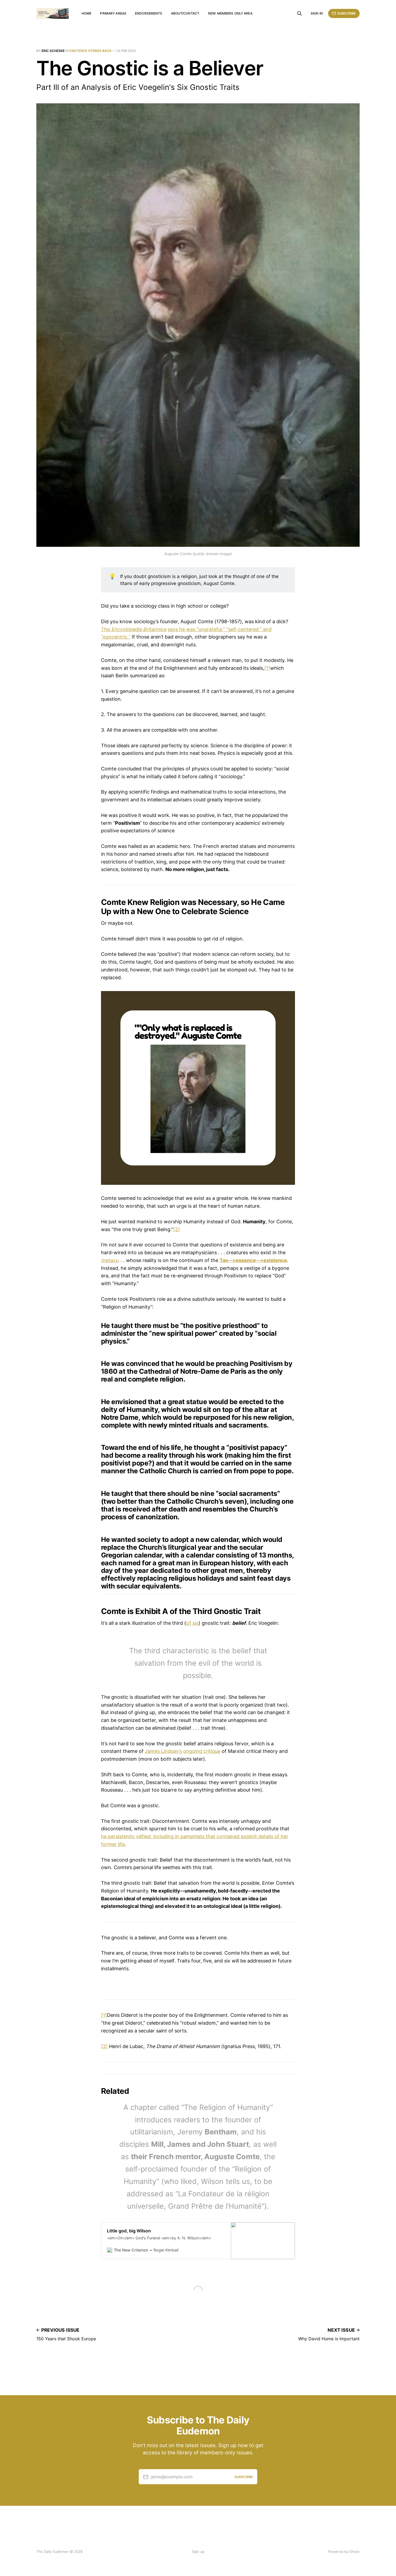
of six (192, 1623)
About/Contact (185, 13)
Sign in (317, 13)
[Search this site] (300, 13)
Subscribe (347, 13)
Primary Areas (113, 13)
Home (86, 13)
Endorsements (149, 13)
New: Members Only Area (230, 13)
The (134, 629)
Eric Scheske (53, 51)
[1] (267, 668)
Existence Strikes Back (91, 51)
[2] (177, 1229)
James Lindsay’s (163, 1751)
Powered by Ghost (344, 2552)
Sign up (198, 2552)
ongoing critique (202, 1751)
